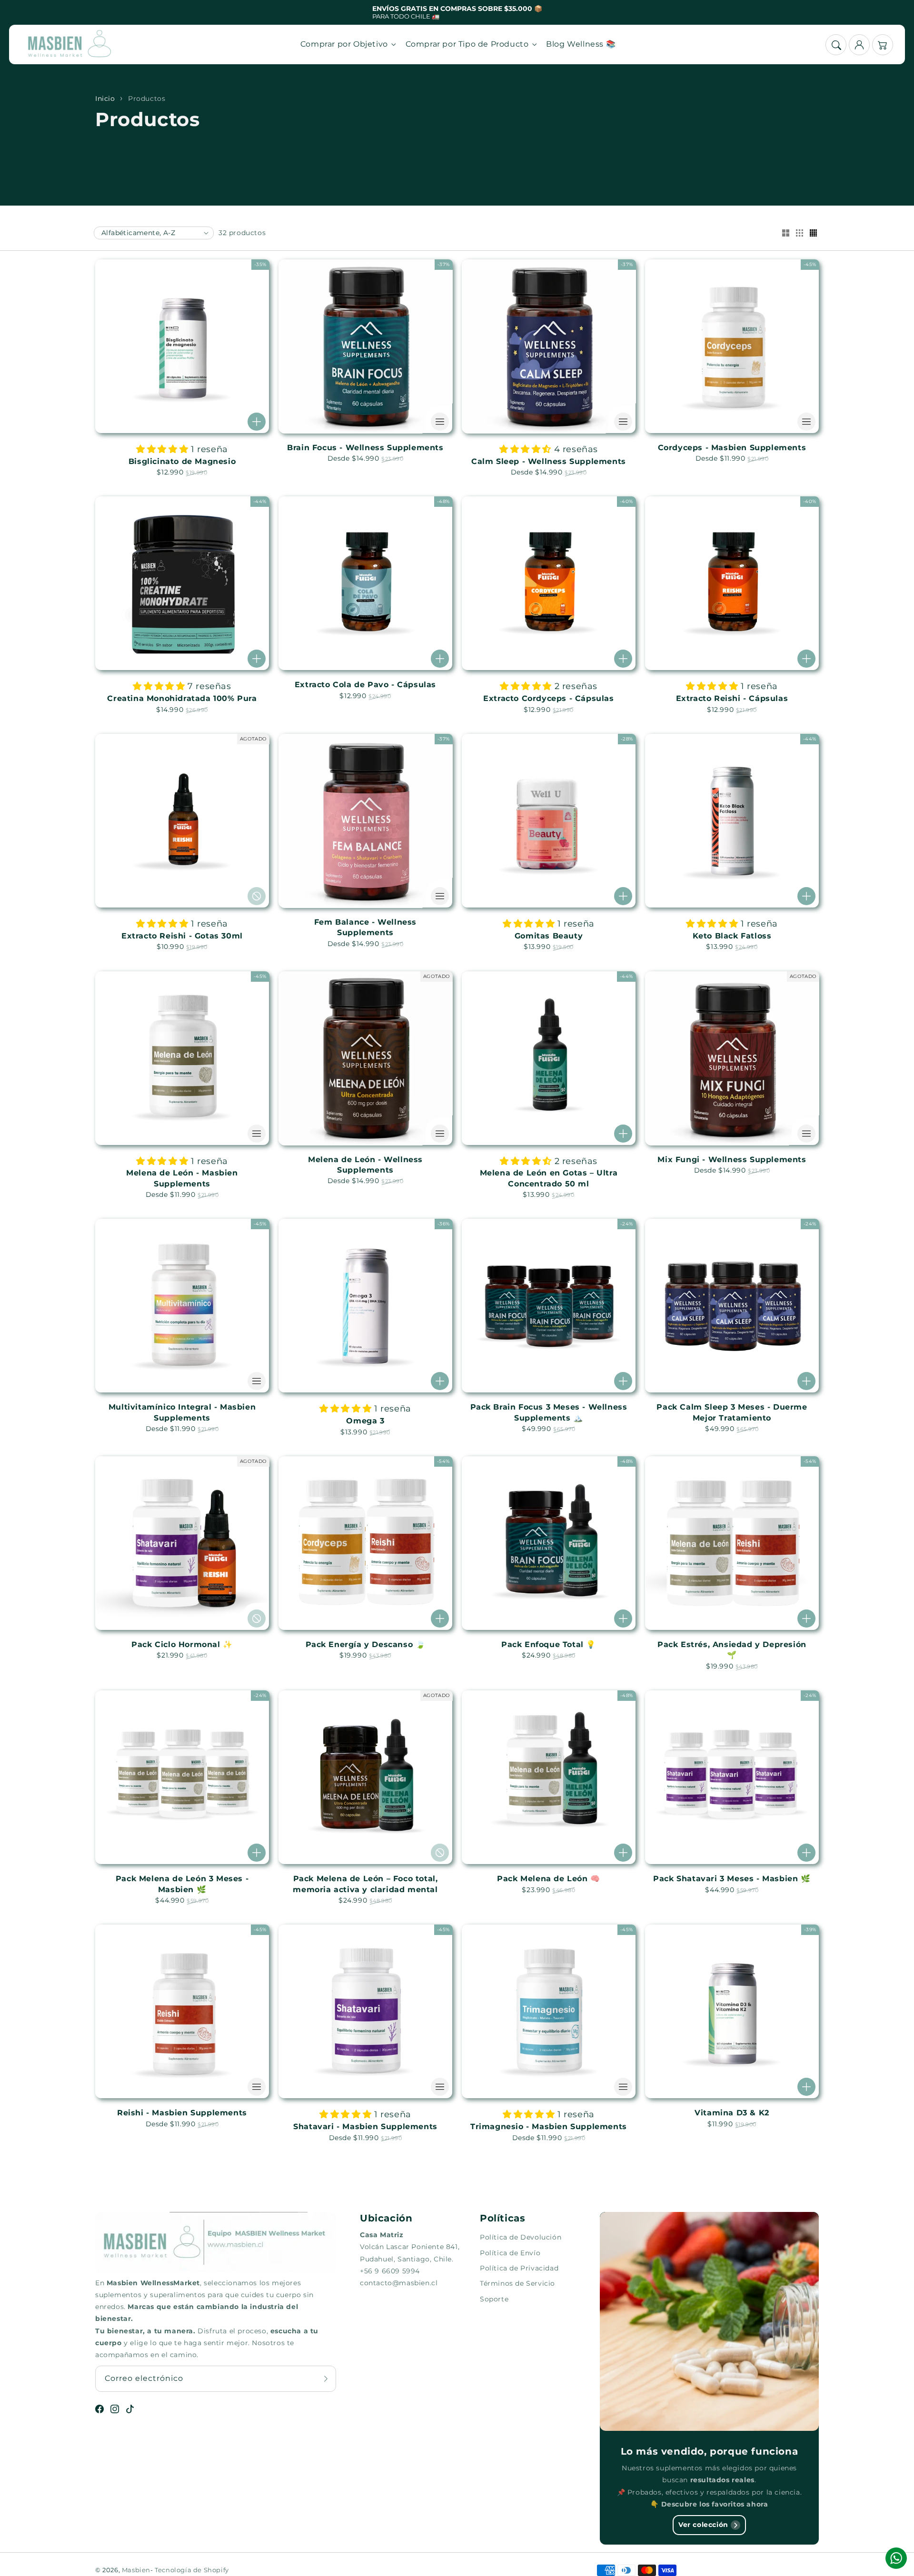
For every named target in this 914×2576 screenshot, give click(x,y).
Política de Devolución (521, 2237)
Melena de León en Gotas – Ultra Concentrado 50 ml (549, 1178)
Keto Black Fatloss (732, 936)
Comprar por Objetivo (344, 44)
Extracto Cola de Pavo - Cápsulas (365, 685)
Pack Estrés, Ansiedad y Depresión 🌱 (732, 1650)
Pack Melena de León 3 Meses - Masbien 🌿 (182, 1884)
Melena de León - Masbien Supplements (182, 1178)
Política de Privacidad (519, 2268)
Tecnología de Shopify (192, 2570)
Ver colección (703, 2525)
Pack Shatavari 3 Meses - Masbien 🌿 (732, 1879)
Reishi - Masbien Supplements (182, 2113)
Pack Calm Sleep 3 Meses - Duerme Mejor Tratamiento (732, 1412)
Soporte (494, 2299)
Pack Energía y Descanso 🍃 (366, 1644)
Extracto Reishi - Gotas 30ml (182, 936)
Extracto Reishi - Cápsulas (732, 698)
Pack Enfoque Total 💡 (549, 1644)
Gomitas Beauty (549, 936)
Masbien (136, 2570)
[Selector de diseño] (785, 234)
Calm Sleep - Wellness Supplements (549, 461)
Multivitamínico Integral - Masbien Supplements (182, 1412)
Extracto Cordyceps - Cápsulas (548, 698)
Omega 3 (365, 1421)
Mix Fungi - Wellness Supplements (732, 1160)
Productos (147, 99)
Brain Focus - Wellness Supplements (365, 448)
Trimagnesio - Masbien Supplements (549, 2127)
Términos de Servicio (517, 2283)
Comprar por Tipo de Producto (467, 44)
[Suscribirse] (326, 2379)
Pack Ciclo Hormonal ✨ (182, 1644)
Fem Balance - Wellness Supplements (365, 927)
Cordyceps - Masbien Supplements (732, 448)
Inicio (105, 99)
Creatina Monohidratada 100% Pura (182, 698)
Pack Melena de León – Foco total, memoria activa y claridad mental (365, 1884)
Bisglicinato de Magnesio (182, 461)
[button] (836, 45)
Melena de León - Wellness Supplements (365, 1165)
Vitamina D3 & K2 (732, 2113)
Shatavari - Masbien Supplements (365, 2127)
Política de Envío (510, 2253)
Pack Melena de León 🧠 (549, 1879)
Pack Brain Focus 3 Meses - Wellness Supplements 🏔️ (549, 1412)
